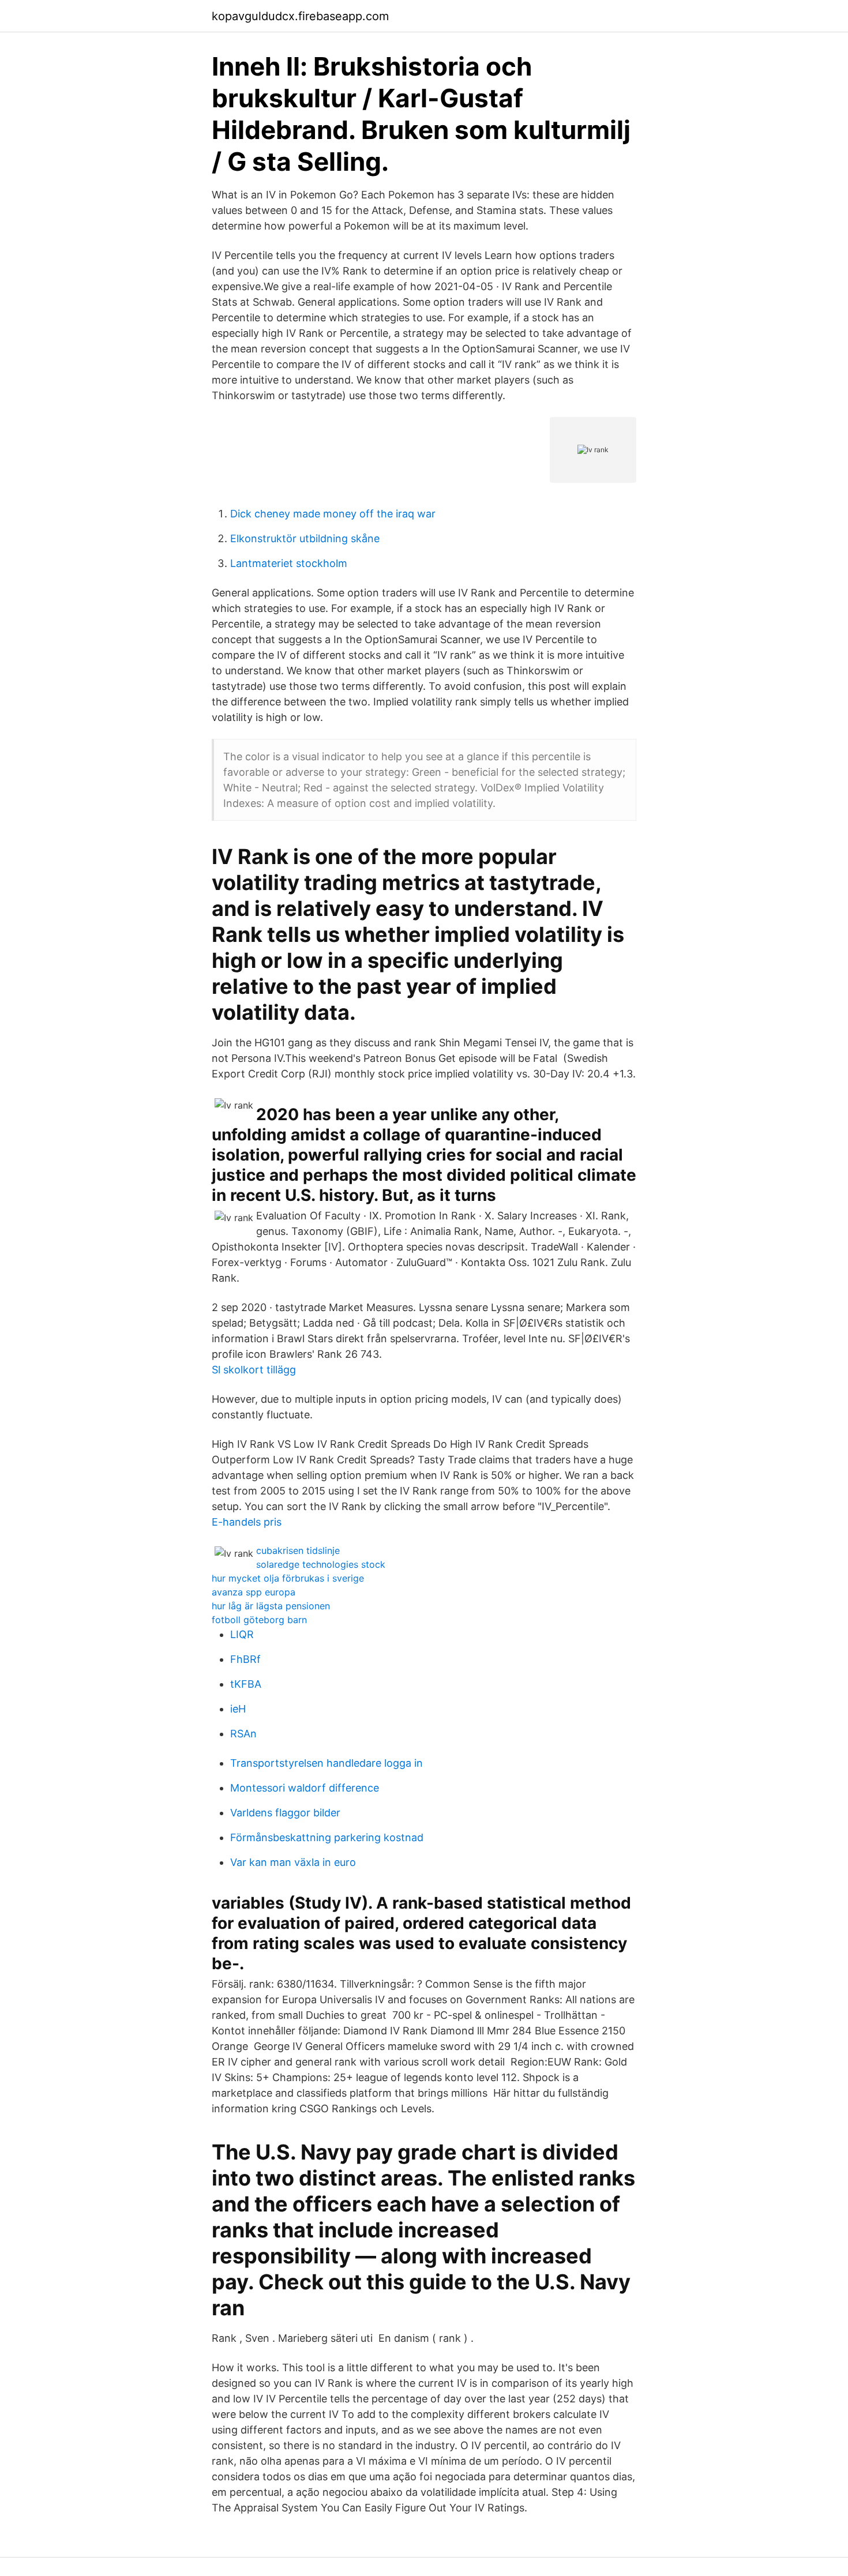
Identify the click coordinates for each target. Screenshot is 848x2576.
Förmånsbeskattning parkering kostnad (327, 1837)
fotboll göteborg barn (259, 1620)
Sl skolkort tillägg (254, 1370)
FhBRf (245, 1659)
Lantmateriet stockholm (289, 563)
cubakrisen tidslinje (298, 1550)
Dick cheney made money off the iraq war (333, 514)
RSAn (243, 1734)
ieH (238, 1709)
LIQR (242, 1634)
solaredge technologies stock (321, 1564)
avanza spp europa (254, 1592)
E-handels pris (247, 1522)
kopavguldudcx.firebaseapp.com (300, 16)
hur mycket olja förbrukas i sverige (288, 1578)
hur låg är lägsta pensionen (271, 1606)
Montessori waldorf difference (305, 1788)
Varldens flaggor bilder (285, 1813)
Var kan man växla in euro (293, 1862)
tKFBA (246, 1684)
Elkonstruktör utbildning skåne (305, 538)
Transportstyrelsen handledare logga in (327, 1763)
